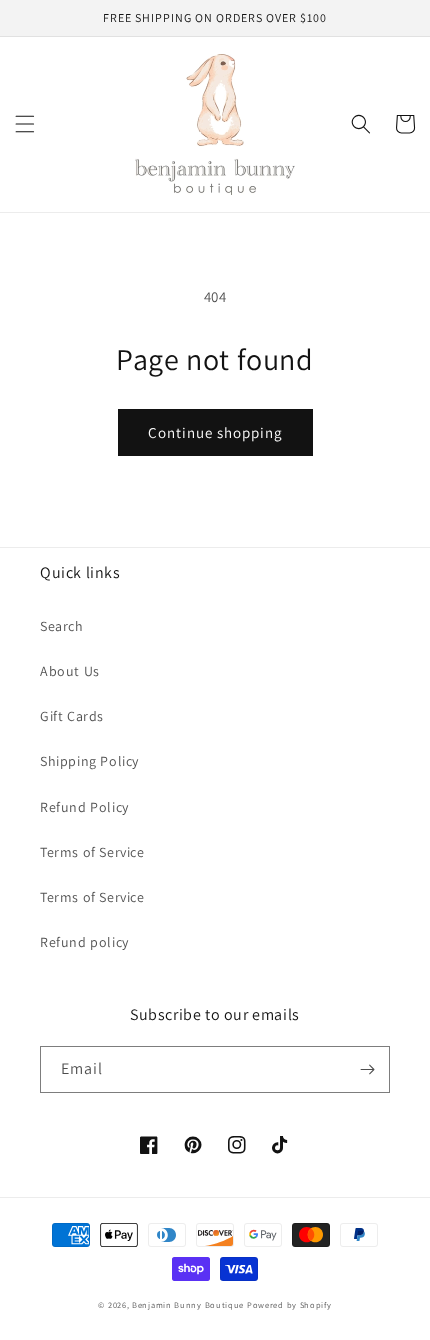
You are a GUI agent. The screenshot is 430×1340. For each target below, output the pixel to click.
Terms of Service (92, 852)
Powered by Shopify (289, 1304)
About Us (70, 671)
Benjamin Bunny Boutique (189, 1304)
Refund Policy (84, 807)
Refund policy (84, 942)
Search (62, 626)
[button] (25, 124)
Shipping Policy (89, 761)
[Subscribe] (367, 1069)
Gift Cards (72, 716)
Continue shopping (215, 432)
